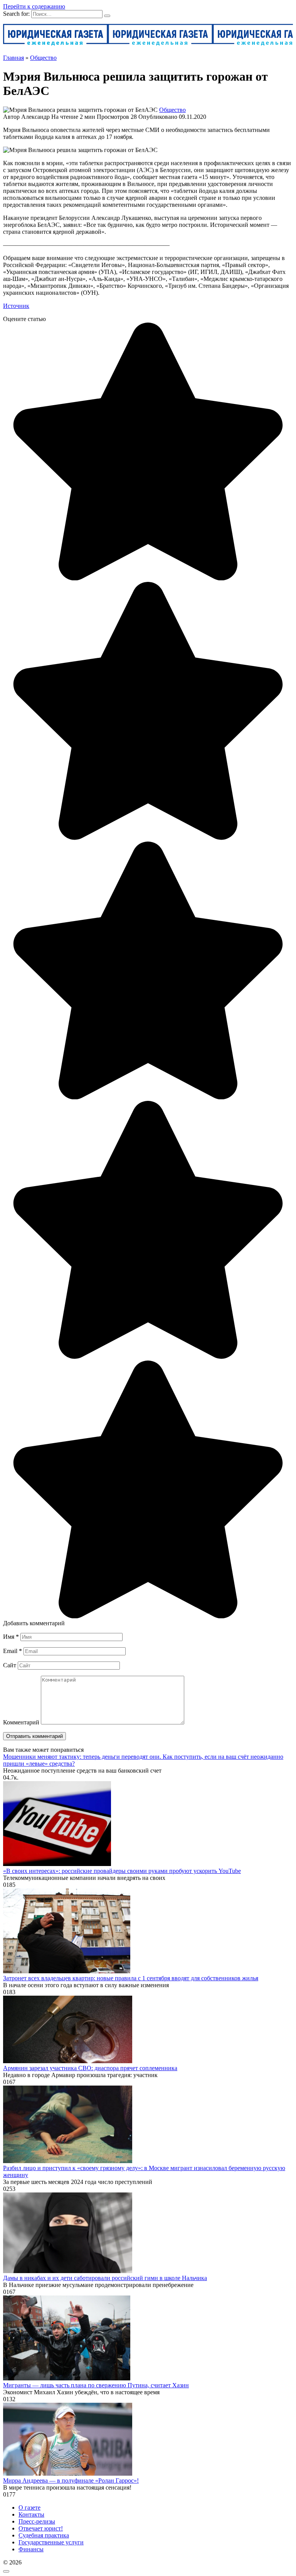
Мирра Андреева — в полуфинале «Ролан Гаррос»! (71, 2480)
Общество (172, 110)
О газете (29, 2508)
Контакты (31, 2514)
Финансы (31, 2549)
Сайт (10, 1665)
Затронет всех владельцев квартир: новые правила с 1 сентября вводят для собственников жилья (131, 1978)
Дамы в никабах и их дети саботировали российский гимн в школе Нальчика (105, 2278)
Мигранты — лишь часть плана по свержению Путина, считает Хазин (96, 2385)
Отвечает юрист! (41, 2528)
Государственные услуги (51, 2542)
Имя (11, 1637)
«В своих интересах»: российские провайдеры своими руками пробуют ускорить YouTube (122, 1871)
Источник (16, 306)
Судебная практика (44, 2535)
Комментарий (21, 1722)
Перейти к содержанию (34, 6)
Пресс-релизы (37, 2521)
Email (13, 1651)
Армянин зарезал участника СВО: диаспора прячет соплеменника (90, 2068)
